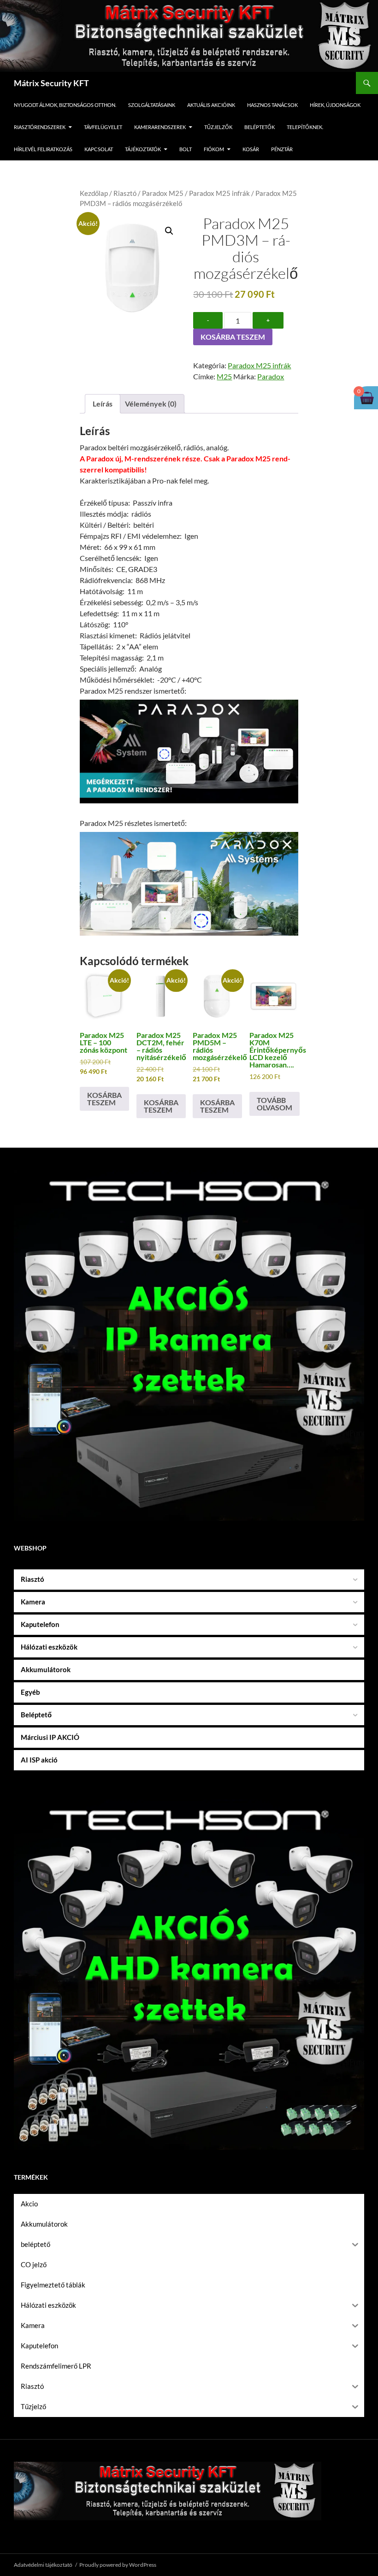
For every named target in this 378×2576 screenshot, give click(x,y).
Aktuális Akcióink (211, 105)
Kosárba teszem (233, 337)
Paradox (271, 376)
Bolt (186, 149)
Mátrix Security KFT (51, 83)
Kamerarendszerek (160, 127)
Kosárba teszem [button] (104, 1099)
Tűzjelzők (218, 127)
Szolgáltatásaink (152, 105)
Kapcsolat (99, 149)
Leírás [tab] (103, 404)
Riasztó (125, 193)
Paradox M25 (163, 193)
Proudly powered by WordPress (118, 2565)
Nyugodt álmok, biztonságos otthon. (65, 105)
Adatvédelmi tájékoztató (43, 2565)
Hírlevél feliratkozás (43, 149)
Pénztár (282, 149)
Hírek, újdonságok (335, 105)
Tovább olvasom (275, 1104)
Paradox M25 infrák (219, 193)
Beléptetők (260, 127)
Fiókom (214, 149)
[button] (169, 231)
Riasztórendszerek (40, 127)
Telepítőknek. (305, 127)
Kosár (251, 149)
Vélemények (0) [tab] (151, 404)
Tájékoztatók (143, 149)
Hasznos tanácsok (272, 105)
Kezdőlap (94, 193)
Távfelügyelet (103, 127)
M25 (224, 376)
